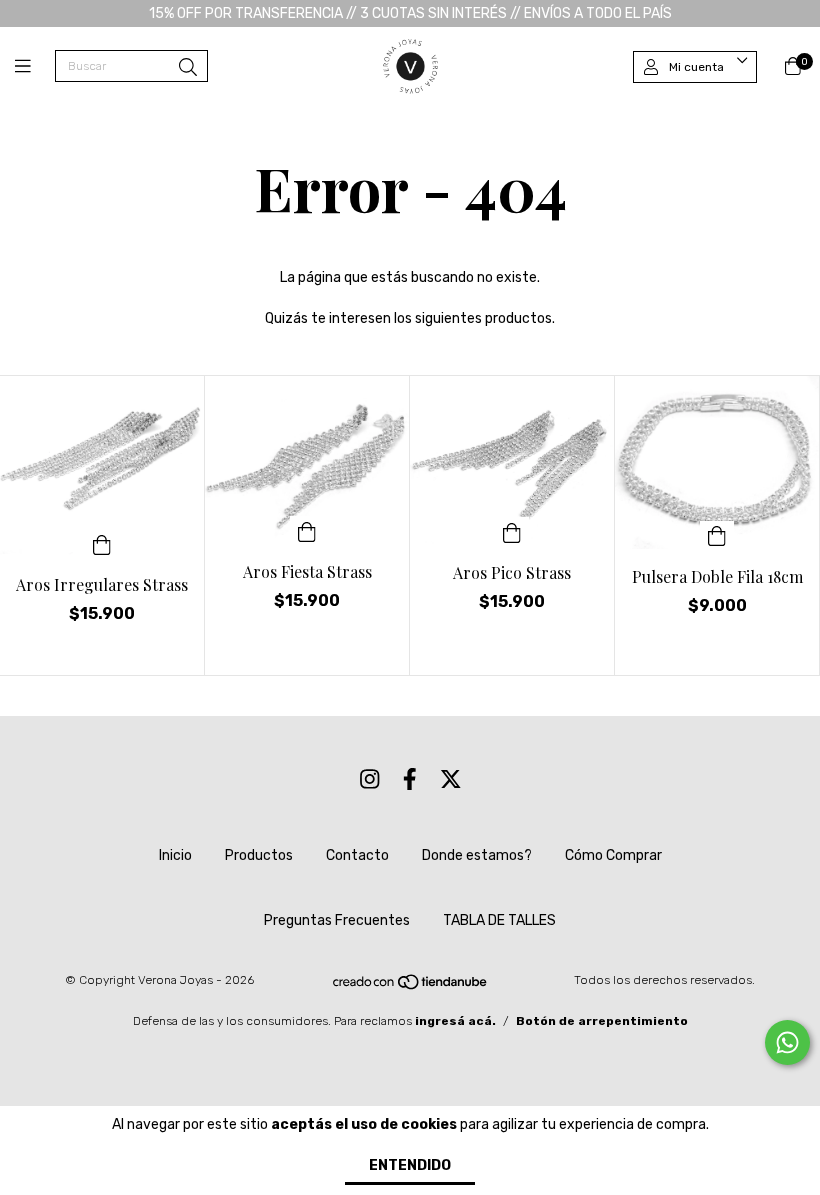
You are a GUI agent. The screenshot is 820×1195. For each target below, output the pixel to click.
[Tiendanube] (411, 987)
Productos (259, 855)
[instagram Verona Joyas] (370, 779)
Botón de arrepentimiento (602, 1021)
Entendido (410, 1165)
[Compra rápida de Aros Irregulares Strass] (102, 543)
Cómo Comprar (613, 855)
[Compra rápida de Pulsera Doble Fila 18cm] (717, 535)
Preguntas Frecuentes (337, 920)
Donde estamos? (477, 855)
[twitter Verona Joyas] (451, 779)
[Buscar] (188, 68)
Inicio (175, 855)
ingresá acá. (455, 1021)
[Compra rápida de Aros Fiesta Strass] (307, 530)
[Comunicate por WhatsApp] (787, 1042)
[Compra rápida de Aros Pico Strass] (512, 531)
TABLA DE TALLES (499, 920)
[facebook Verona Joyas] (410, 779)
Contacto (357, 855)
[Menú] (35, 67)
